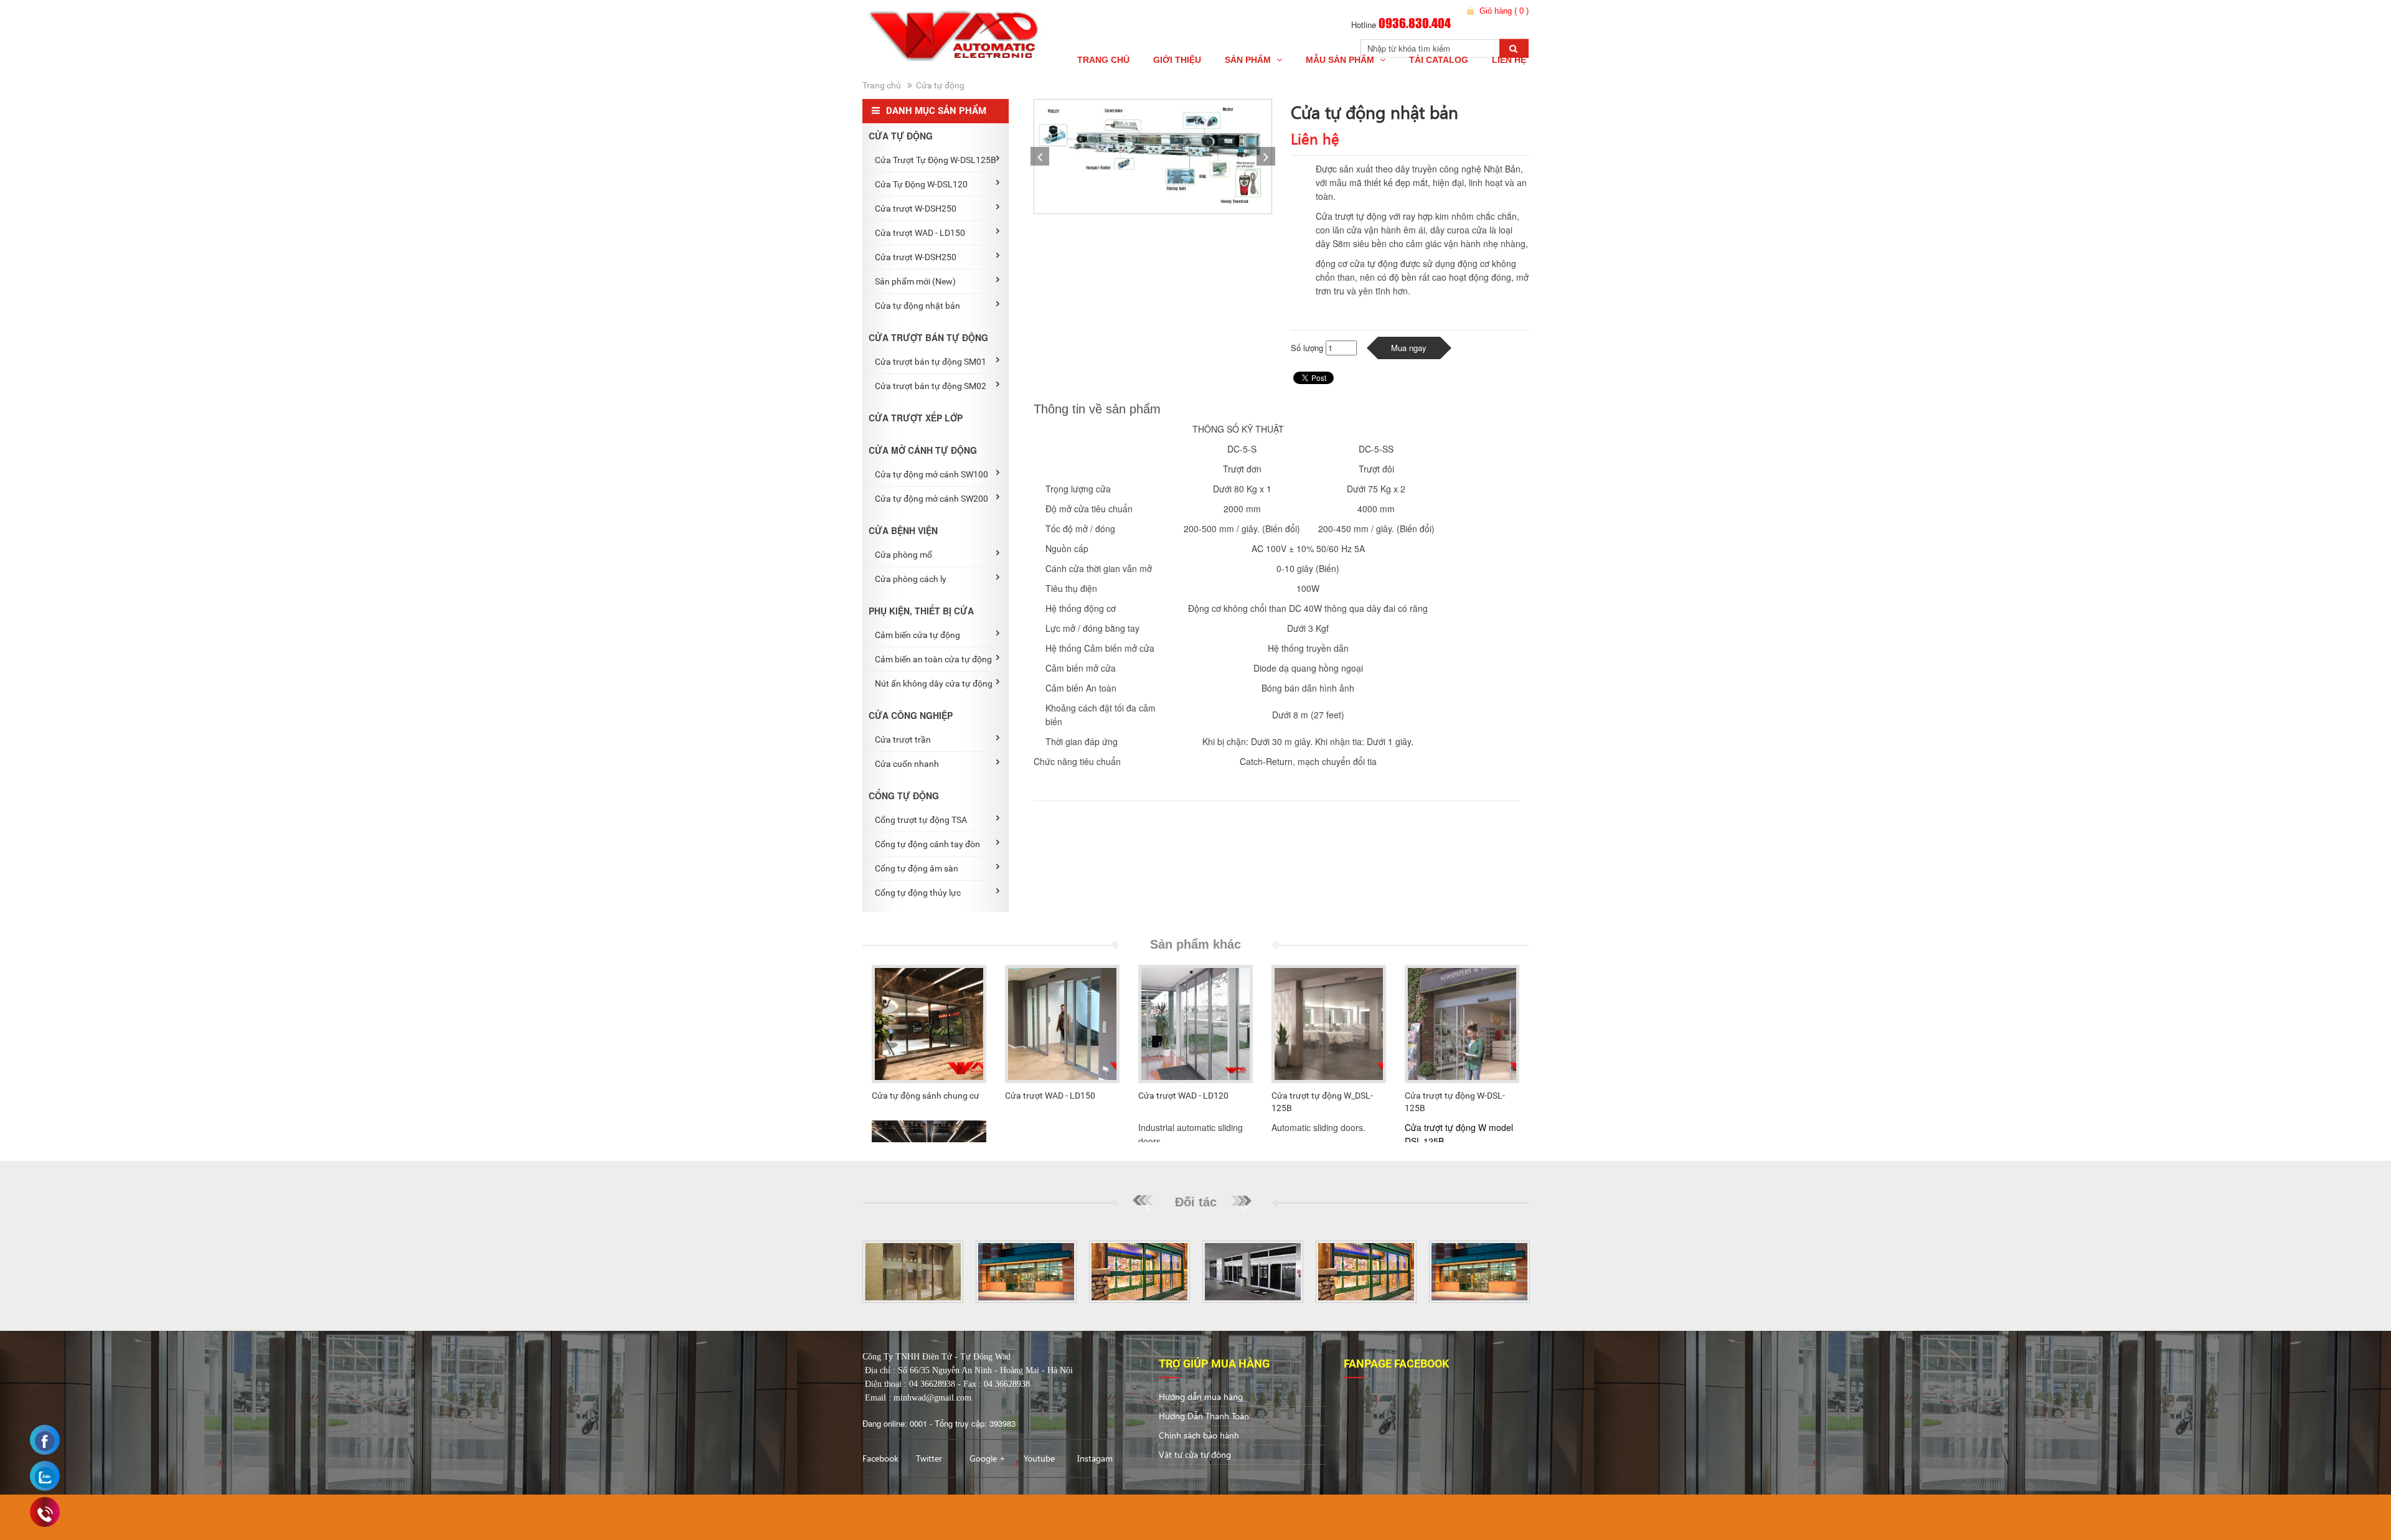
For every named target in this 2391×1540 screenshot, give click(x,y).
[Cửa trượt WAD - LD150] (1062, 1024)
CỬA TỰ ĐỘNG (901, 136)
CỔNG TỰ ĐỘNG (904, 796)
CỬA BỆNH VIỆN (903, 530)
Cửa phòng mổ (903, 555)
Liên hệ (1509, 60)
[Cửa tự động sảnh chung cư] (929, 1024)
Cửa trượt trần (903, 739)
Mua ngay (1409, 348)
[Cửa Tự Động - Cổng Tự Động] (959, 36)
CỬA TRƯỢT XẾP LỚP (916, 418)
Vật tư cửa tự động (1195, 1454)
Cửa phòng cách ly (911, 579)
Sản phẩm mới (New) (915, 281)
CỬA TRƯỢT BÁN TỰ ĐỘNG (928, 337)
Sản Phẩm (1249, 60)
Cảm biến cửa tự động (917, 635)
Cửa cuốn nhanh (907, 764)
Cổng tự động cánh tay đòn (927, 844)
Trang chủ (1103, 60)
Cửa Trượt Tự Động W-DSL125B (936, 160)
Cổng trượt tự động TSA (921, 820)
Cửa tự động (940, 85)
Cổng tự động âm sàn (917, 868)
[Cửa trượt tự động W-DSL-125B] (1462, 1024)
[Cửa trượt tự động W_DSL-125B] (1329, 1024)
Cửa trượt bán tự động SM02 (931, 386)
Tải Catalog (1439, 60)
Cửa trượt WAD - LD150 (920, 233)
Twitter (929, 1458)
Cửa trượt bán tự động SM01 (931, 362)
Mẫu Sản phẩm (1341, 60)
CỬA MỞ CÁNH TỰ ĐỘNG (923, 450)
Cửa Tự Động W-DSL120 (921, 184)
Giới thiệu (1177, 60)
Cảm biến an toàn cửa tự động (933, 659)
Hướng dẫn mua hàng (1201, 1397)
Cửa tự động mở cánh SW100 (931, 474)
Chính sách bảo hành (1199, 1435)
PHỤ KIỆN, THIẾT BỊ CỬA (921, 611)
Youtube (1039, 1458)
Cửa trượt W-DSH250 (916, 209)
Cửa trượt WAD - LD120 (1183, 1096)
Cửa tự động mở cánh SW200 (931, 499)
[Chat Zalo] (45, 1477)
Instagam (1095, 1458)
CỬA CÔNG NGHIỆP (911, 715)
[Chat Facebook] (45, 1441)
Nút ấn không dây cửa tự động (934, 683)
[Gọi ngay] (45, 1514)
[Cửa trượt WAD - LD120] (1195, 1024)
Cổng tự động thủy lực (918, 893)
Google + (988, 1458)
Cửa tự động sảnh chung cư (926, 1096)
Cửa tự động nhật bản (917, 306)
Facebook (880, 1458)
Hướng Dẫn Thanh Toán (1204, 1416)
